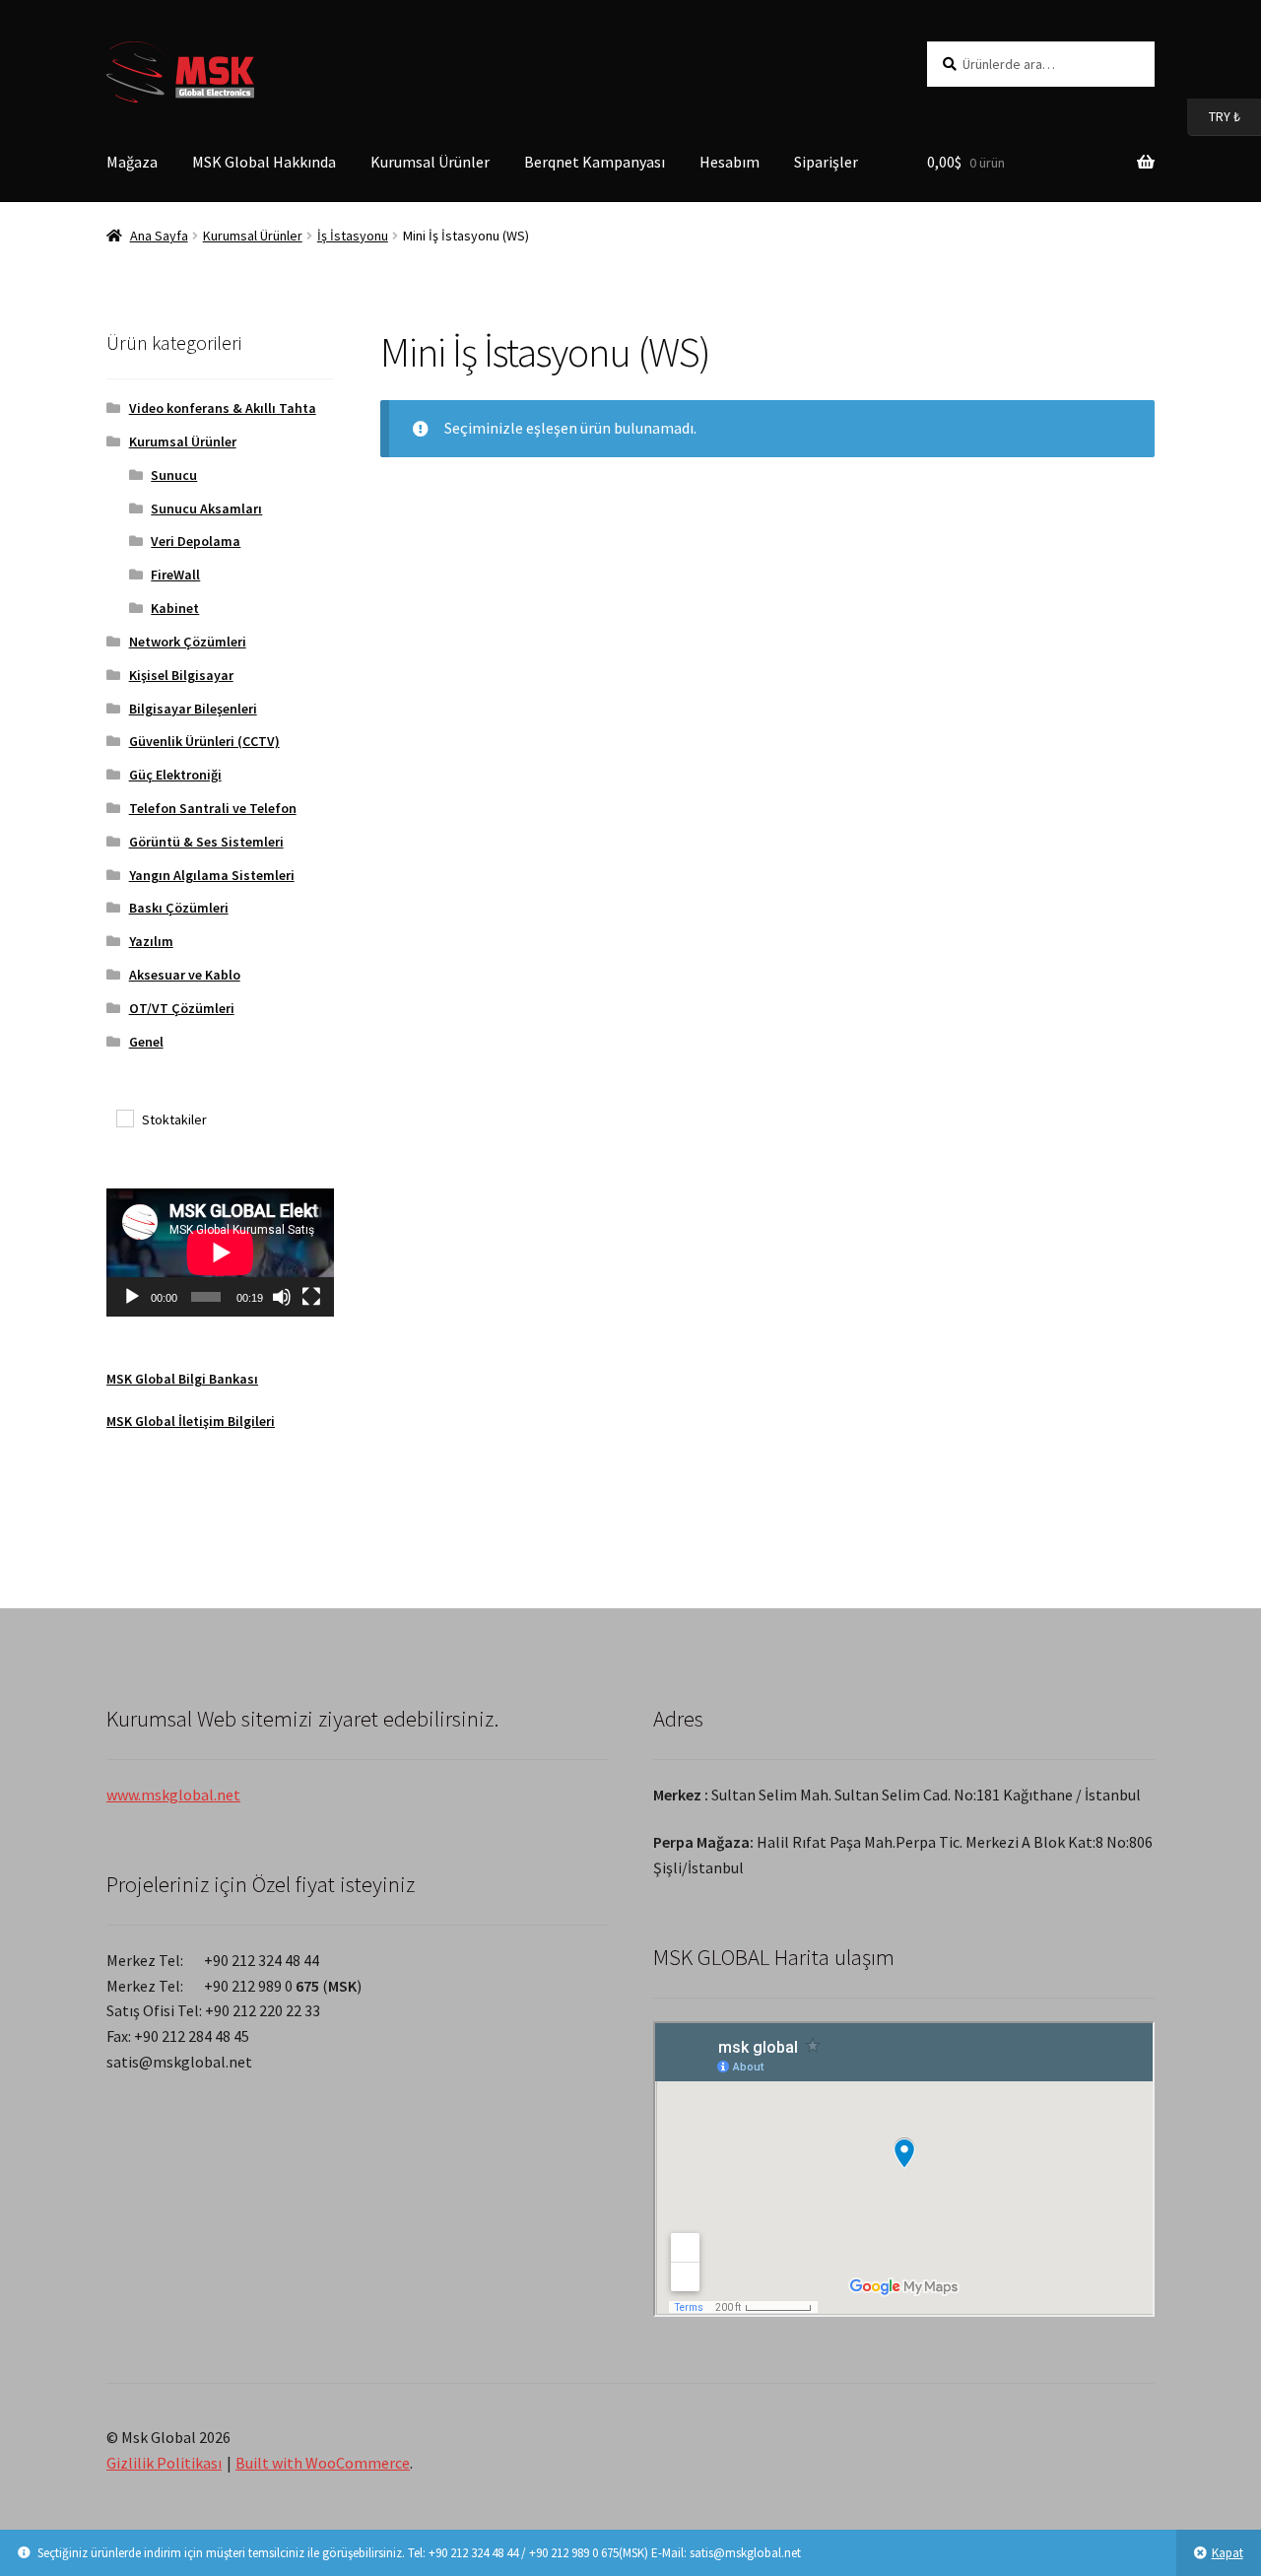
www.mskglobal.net (173, 1795)
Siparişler (826, 162)
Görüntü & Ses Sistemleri (206, 842)
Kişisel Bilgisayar (181, 675)
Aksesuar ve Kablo (185, 975)
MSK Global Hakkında (264, 162)
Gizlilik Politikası (164, 2463)
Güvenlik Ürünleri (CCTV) (204, 741)
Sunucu (174, 475)
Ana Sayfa (159, 236)
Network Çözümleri (188, 642)
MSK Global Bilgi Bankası (182, 1379)
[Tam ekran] (311, 1297)
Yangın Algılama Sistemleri (212, 875)
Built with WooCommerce (323, 2463)
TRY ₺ (1214, 116)
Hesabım (730, 162)
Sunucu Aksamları (206, 508)
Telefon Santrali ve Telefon (213, 808)
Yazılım (151, 941)
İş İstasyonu (353, 236)
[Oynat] (132, 1297)
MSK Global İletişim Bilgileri (191, 1421)
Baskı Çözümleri (179, 908)
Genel (146, 1042)
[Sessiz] (282, 1297)
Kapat (1228, 2553)
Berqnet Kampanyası (595, 162)
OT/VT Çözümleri (182, 1008)
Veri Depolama (196, 541)
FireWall (175, 575)
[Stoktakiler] (124, 1118)
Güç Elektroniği (175, 775)
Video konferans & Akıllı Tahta (223, 408)
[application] (220, 1253)
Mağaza (132, 162)
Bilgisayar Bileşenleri (193, 709)
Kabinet (175, 608)
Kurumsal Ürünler (430, 162)
